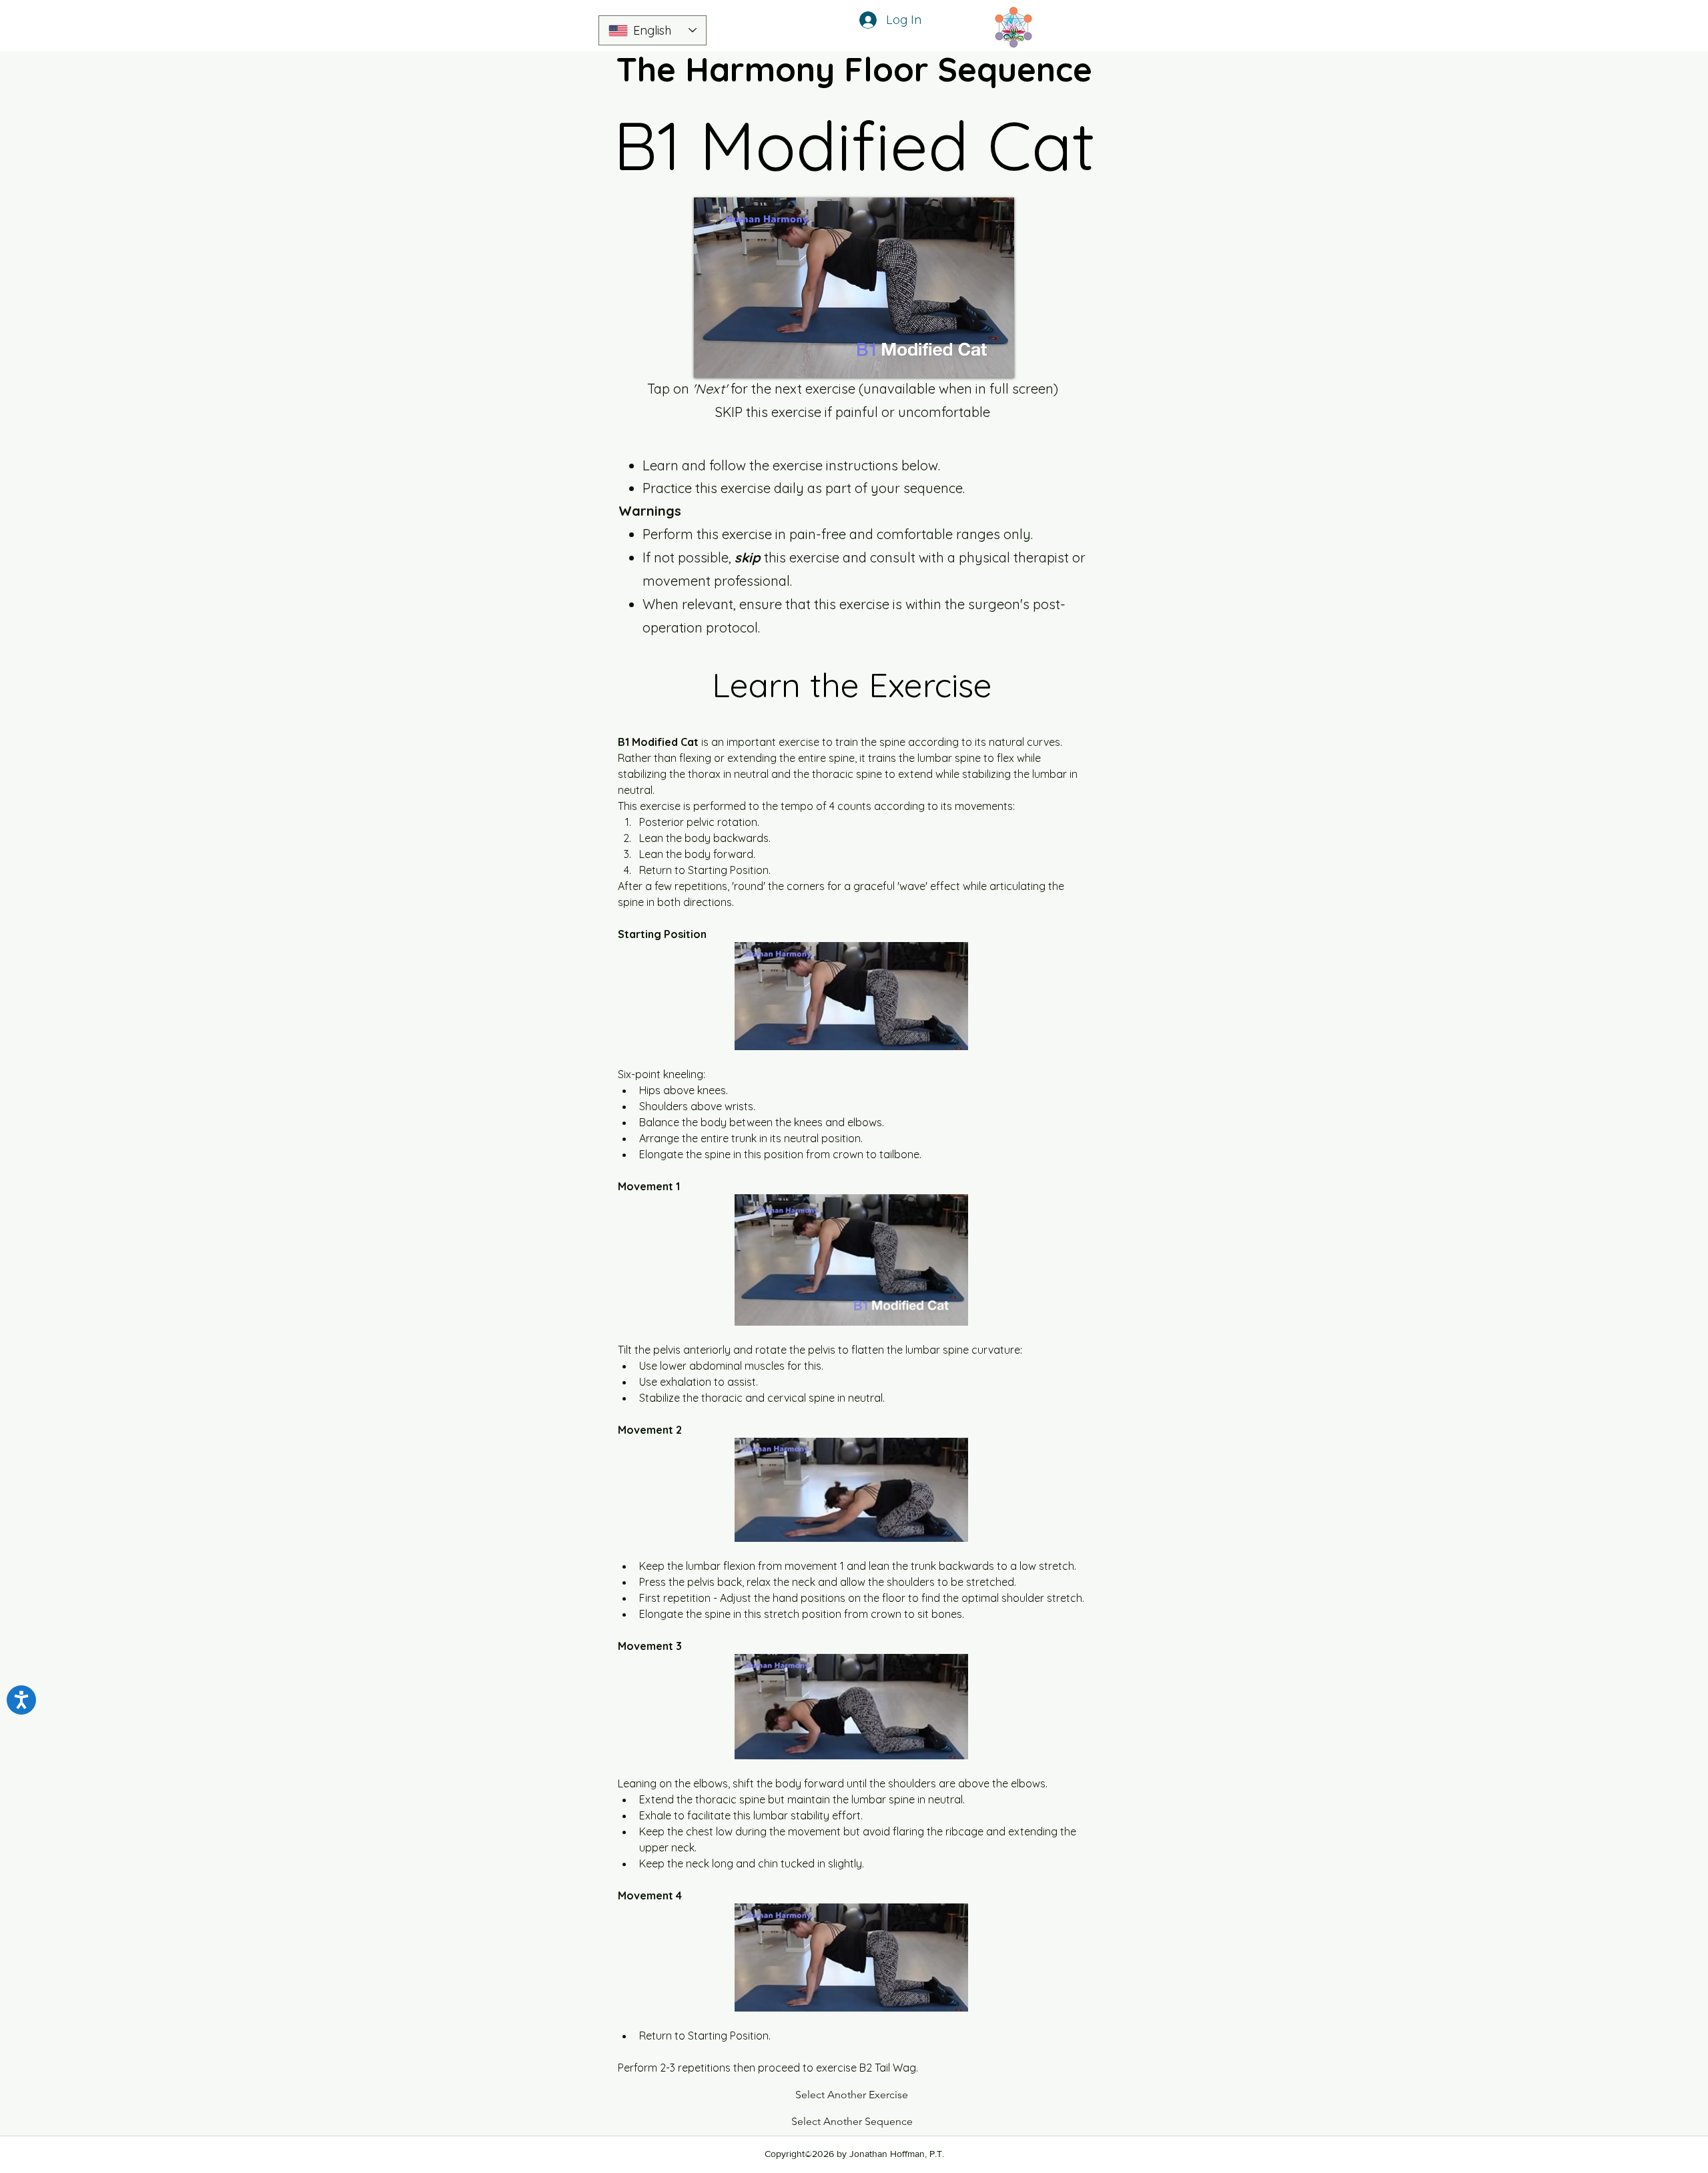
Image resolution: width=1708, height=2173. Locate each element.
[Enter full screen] (996, 360)
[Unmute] (734, 360)
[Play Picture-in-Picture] (973, 360)
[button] (852, 2096)
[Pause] (711, 360)
